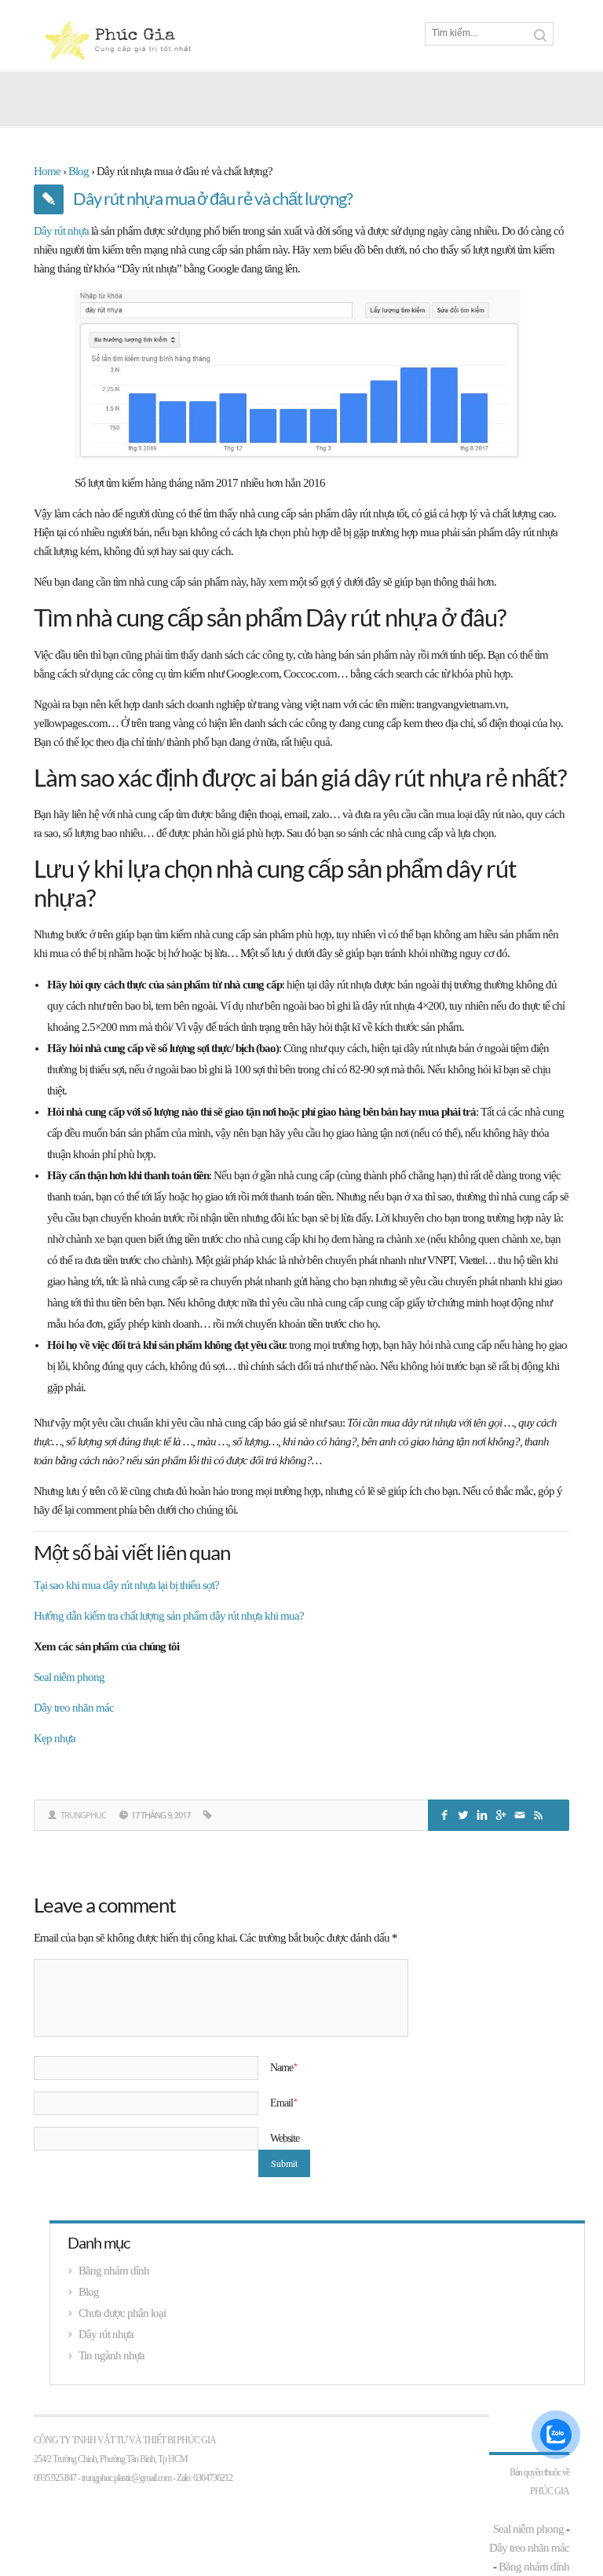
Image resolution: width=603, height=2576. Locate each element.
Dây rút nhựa (61, 231)
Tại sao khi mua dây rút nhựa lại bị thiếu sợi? (126, 1585)
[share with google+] (502, 1813)
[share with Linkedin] (484, 1813)
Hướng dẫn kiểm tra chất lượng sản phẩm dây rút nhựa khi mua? (169, 1616)
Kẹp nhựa (55, 1738)
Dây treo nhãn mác (74, 1708)
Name (283, 2067)
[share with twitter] (465, 1813)
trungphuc (83, 1815)
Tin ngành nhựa (111, 2355)
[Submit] (540, 35)
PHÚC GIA (550, 2491)
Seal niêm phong (69, 1677)
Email (283, 2103)
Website (285, 2138)
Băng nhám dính (114, 2271)
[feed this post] (540, 1813)
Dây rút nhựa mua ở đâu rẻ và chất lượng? (213, 198)
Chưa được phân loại (122, 2313)
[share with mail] (521, 1813)
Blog (89, 2292)
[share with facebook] (446, 1813)
